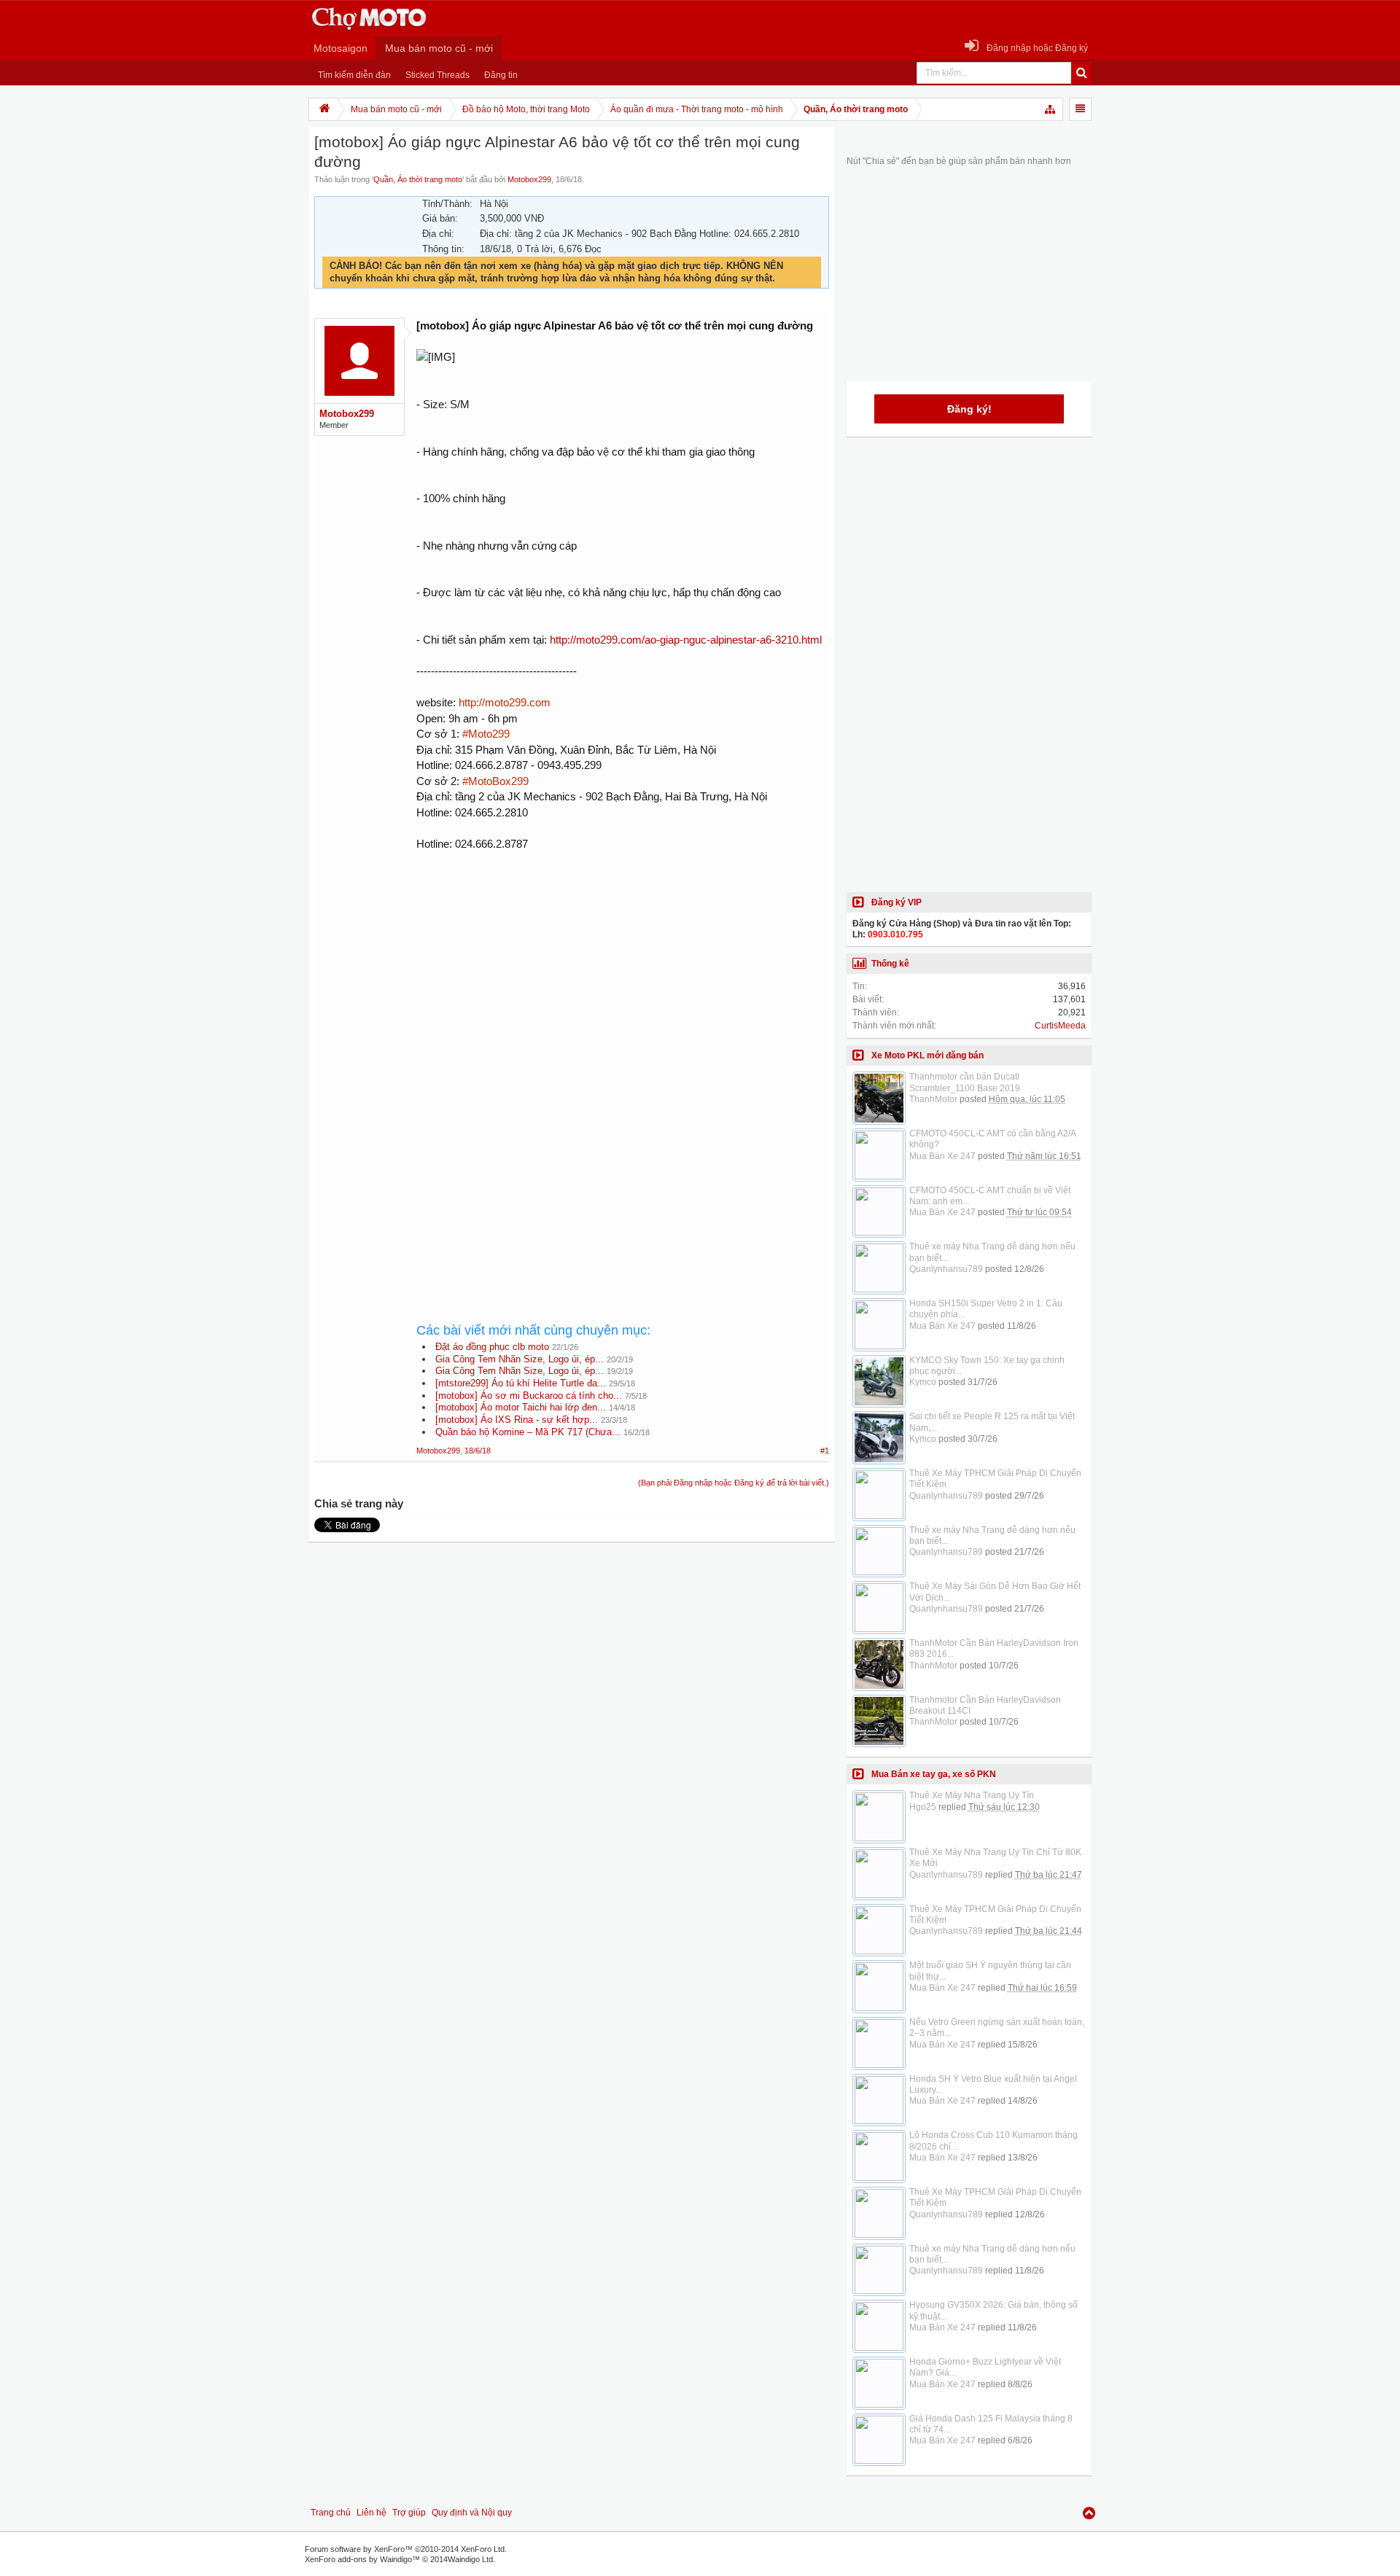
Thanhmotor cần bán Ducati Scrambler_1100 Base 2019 (965, 1082)
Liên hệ (372, 2513)
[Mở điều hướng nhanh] (1051, 109)
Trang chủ (331, 2513)
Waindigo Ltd (470, 2559)
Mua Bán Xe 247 (942, 1156)
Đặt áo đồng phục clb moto (492, 1347)
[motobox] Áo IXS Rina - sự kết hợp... (517, 1420)
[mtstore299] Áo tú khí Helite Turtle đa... (521, 1383)
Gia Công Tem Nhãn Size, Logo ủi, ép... (520, 1359)
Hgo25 (923, 1807)
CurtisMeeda (1060, 1026)
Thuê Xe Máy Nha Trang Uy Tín (972, 1795)
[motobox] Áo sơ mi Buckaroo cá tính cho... (529, 1396)
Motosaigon (341, 48)
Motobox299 (529, 179)
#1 (825, 1451)
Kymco (923, 1382)
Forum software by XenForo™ (406, 2549)
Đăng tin (501, 75)
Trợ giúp (409, 2513)
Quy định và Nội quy (472, 2513)
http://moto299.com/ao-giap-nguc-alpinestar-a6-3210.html (686, 640)
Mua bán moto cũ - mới (439, 48)
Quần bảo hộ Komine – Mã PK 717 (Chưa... (528, 1432)
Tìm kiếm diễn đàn (354, 75)
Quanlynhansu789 (946, 1269)
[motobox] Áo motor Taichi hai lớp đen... (521, 1407)
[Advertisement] (623, 984)
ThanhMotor (933, 1099)
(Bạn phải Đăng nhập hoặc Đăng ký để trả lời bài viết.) (734, 1483)
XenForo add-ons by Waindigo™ (362, 2559)
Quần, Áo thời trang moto (418, 179)
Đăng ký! (969, 409)
